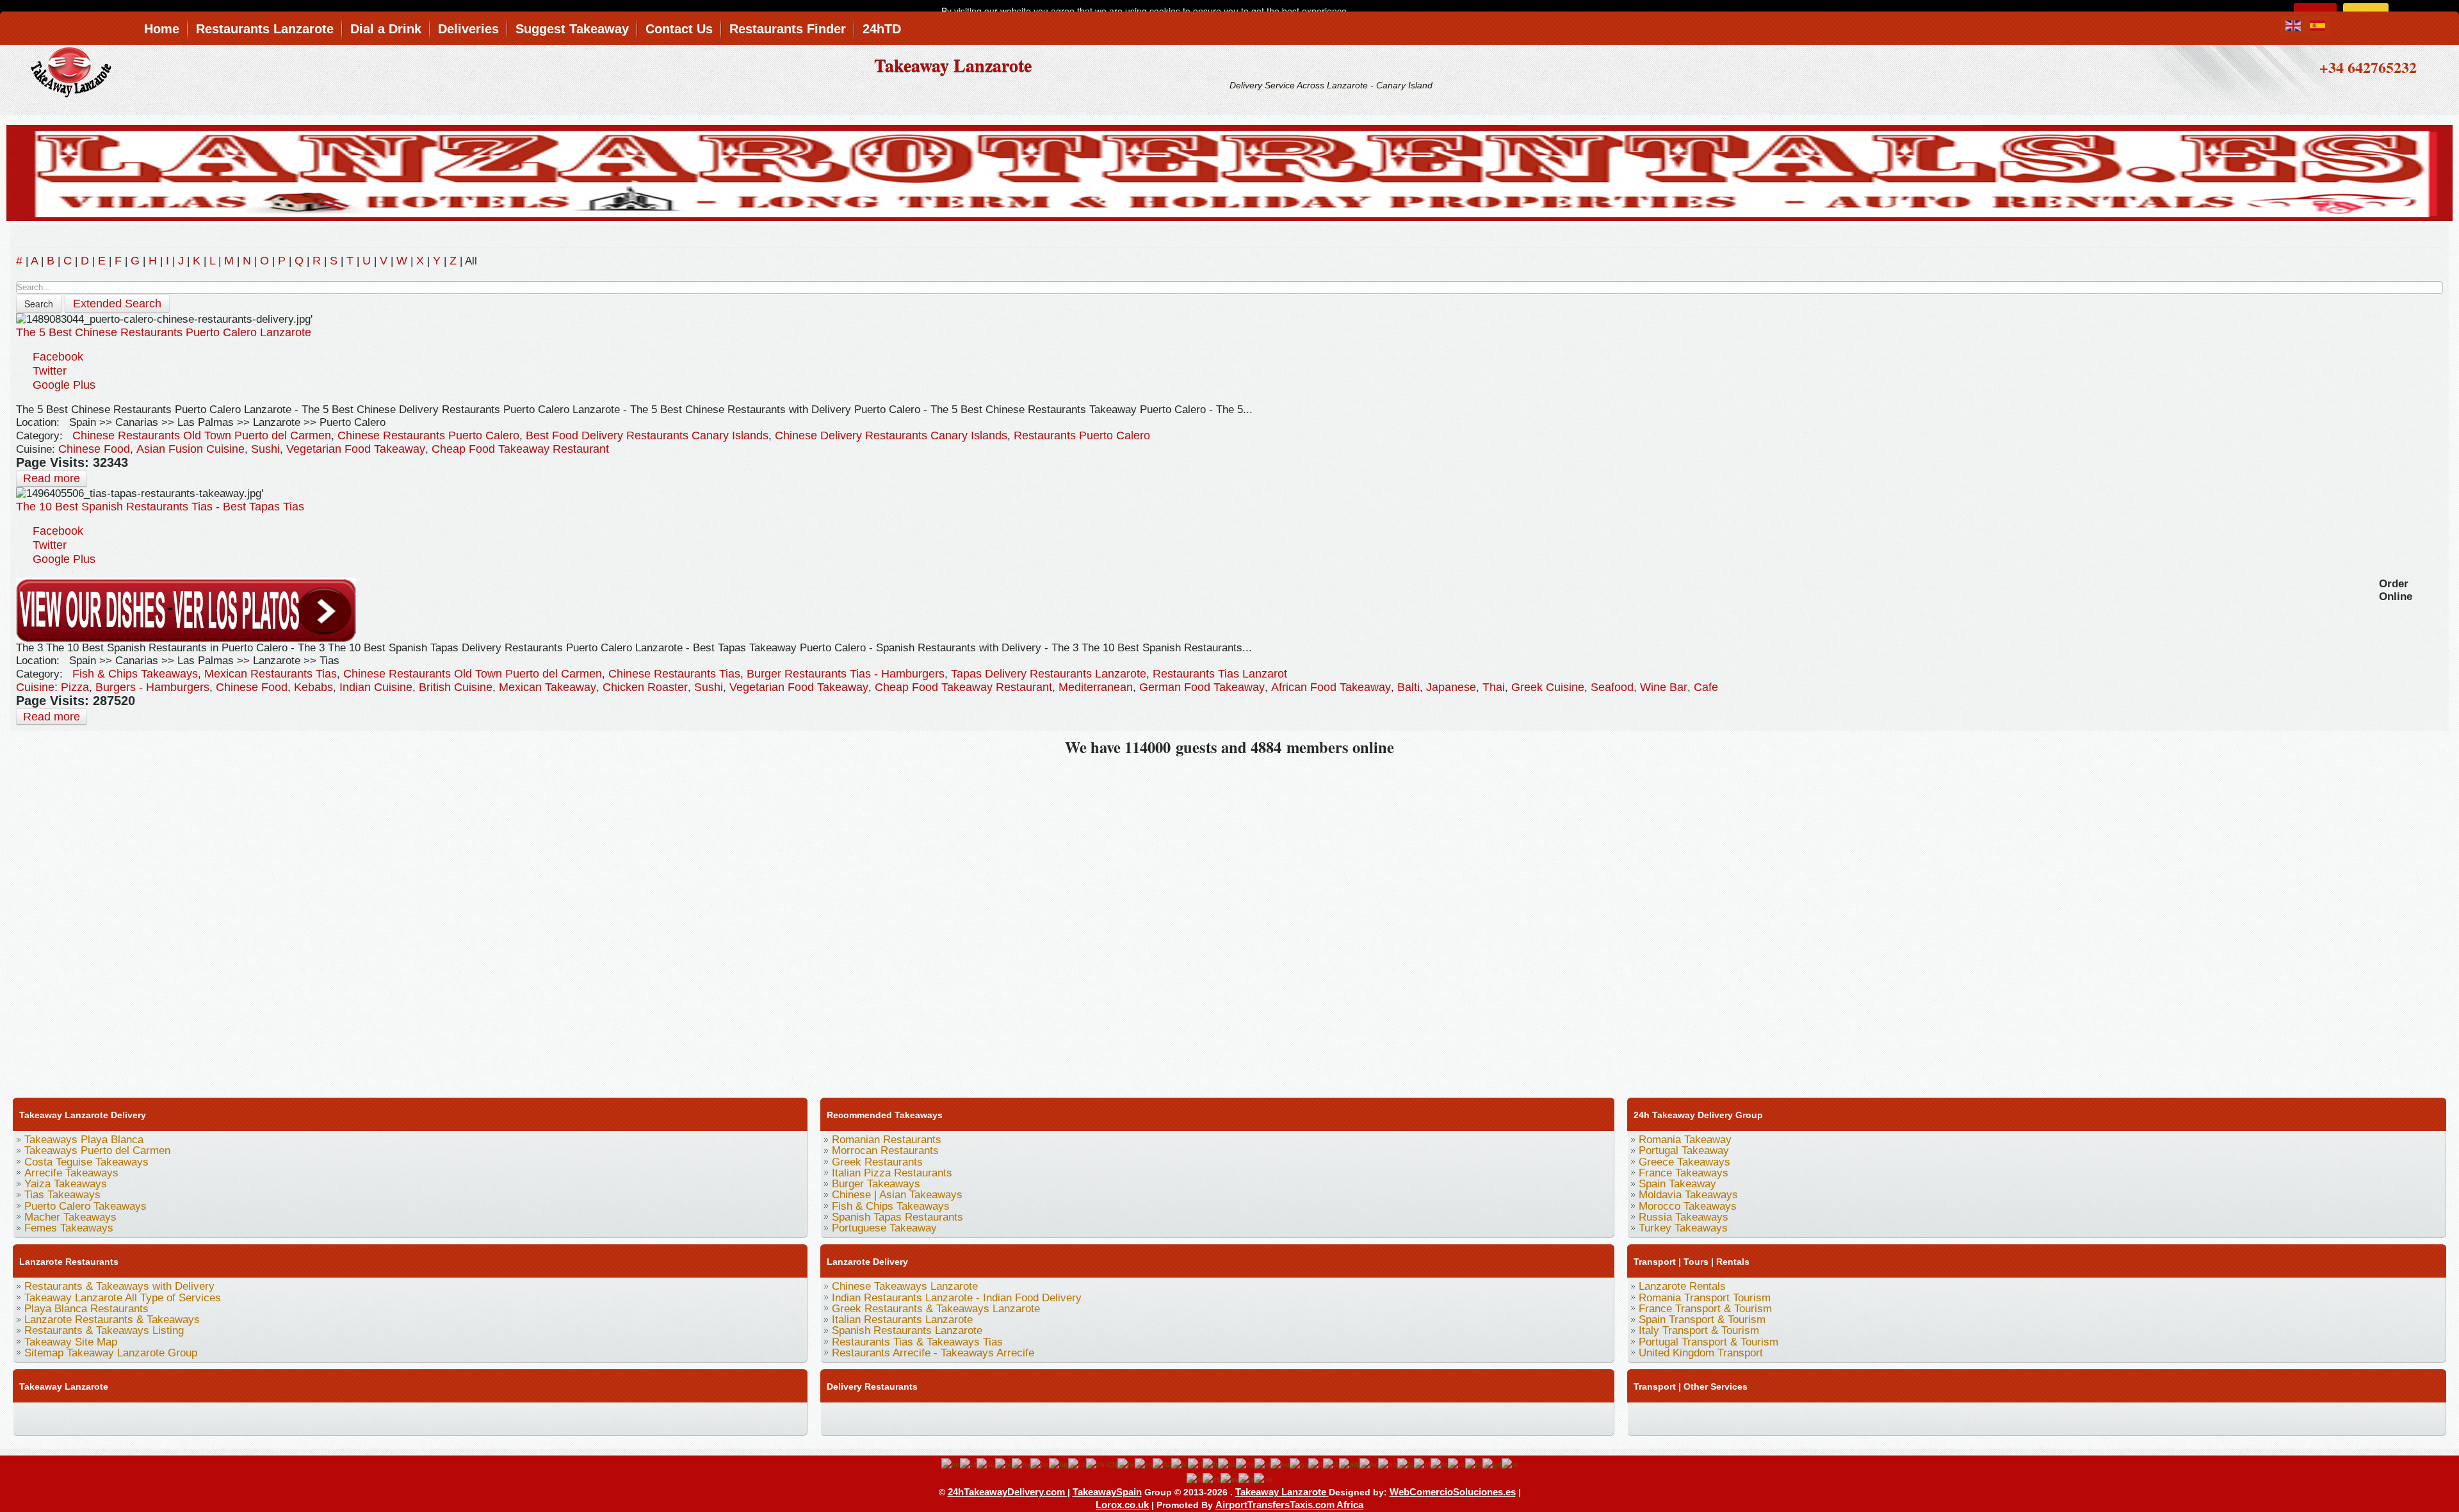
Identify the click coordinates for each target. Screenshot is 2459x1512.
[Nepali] (1369, 1464)
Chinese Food (94, 449)
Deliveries (468, 29)
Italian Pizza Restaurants (892, 1173)
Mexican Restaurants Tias (271, 674)
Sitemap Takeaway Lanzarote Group (111, 1353)
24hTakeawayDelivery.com (1008, 1492)
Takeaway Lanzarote (953, 65)
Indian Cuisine (376, 687)
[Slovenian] (1195, 1479)
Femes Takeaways (69, 1228)
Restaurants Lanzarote (265, 29)
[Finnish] (1195, 1464)
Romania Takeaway (1685, 1140)
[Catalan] (1077, 1464)
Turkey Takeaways (1683, 1228)
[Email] (320, 1417)
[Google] (76, 1417)
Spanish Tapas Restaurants (897, 1217)
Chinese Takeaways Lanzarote (905, 1286)
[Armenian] (1021, 1464)
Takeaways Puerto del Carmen (97, 1150)
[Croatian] (1126, 1464)
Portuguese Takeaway (884, 1228)
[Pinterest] (174, 1417)
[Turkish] (1246, 1479)
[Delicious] (222, 1417)
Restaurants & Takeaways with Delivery (119, 1286)
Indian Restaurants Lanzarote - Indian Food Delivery (957, 1298)
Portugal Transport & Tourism (1708, 1342)
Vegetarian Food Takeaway (356, 449)
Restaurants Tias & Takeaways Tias (917, 1342)
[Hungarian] (1280, 1464)
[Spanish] (1212, 1479)
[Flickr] (393, 1417)
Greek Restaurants (877, 1162)
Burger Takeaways (876, 1184)
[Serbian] (1510, 1464)
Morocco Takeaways (1688, 1206)
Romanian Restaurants (887, 1140)
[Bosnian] (1040, 1464)
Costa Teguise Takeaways (86, 1162)
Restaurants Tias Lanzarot (1220, 674)
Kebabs (313, 687)
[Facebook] (28, 1417)
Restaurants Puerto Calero (1082, 435)
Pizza (75, 687)
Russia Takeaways (1684, 1217)
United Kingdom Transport (1701, 1353)
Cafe (1706, 687)
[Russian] (1474, 1464)
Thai (1494, 687)
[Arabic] (1003, 1464)
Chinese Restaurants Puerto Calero (428, 435)
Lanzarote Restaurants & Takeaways (112, 1320)
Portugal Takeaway (1684, 1150)
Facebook (58, 357)
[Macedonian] (1349, 1464)
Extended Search (117, 304)
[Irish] (1299, 1464)
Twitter (50, 371)
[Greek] (1262, 1464)
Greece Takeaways (1684, 1162)
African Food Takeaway (1331, 687)
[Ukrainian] (1263, 1479)
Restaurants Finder (788, 29)
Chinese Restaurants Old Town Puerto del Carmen (202, 435)
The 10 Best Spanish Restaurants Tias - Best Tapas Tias (160, 507)
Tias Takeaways (62, 1195)
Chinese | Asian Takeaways (897, 1195)
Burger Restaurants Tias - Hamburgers (846, 674)
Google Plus (64, 385)
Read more (52, 478)
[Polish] (1422, 1464)
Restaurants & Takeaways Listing (104, 1330)
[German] (1245, 1464)
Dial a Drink (386, 29)
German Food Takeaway (1202, 687)
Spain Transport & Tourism (1702, 1320)
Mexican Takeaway (548, 687)
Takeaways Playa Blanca (84, 1140)
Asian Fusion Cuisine (191, 449)
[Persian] (1406, 1464)
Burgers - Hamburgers (152, 687)
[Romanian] (1457, 1464)
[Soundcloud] (125, 1417)
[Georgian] (1227, 1464)
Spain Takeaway (1677, 1184)
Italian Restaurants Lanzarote (902, 1320)
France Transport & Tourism (1705, 1309)
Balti (1408, 687)
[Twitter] (52, 1417)
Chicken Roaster (645, 687)
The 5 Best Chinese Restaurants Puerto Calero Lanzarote (164, 332)
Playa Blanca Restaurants (86, 1309)
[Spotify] (368, 1417)
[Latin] (1331, 1464)
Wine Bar (1664, 687)
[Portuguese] (1439, 1464)
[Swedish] (1229, 1479)
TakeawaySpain (1107, 1492)
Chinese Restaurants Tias (674, 674)
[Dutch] (1180, 1464)
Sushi (265, 449)
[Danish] (1162, 1464)
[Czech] (1144, 1464)
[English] (951, 1464)
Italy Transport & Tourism (1699, 1330)
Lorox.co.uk (1122, 1505)
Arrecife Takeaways (71, 1173)
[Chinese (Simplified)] (1102, 1464)
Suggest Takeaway (572, 29)
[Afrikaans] (968, 1464)
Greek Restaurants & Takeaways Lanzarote (936, 1309)
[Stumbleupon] (295, 1417)
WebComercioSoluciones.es (1453, 1492)
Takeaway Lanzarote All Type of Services (123, 1298)
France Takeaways (1684, 1173)
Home (162, 29)
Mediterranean (1096, 687)
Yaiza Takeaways (66, 1184)
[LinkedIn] (198, 1417)
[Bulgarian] (1059, 1464)
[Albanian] (986, 1464)
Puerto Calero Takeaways (85, 1206)
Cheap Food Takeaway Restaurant (520, 449)
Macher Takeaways (70, 1217)
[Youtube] (101, 1417)
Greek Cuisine (1548, 687)
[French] (1210, 1464)
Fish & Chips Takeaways (135, 674)
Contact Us (679, 29)
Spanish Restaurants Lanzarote (907, 1330)
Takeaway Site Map (71, 1342)
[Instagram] (149, 1417)
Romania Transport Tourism (1705, 1298)
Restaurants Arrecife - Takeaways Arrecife (933, 1353)
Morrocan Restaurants (885, 1150)
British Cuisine (456, 687)
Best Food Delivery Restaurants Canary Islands (647, 435)
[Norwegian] (1388, 1464)
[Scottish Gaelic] (1492, 1464)
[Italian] (1316, 1464)
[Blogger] (247, 1417)
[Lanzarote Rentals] (1229, 171)
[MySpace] (417, 1417)
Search (39, 304)
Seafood (1612, 687)
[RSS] (344, 1417)
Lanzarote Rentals (1682, 1286)
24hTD (882, 29)
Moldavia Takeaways (1688, 1195)
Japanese (1451, 687)
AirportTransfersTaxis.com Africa (1289, 1505)
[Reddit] (271, 1417)
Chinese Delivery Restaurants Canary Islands (891, 435)
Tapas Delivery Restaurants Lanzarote (1049, 674)
